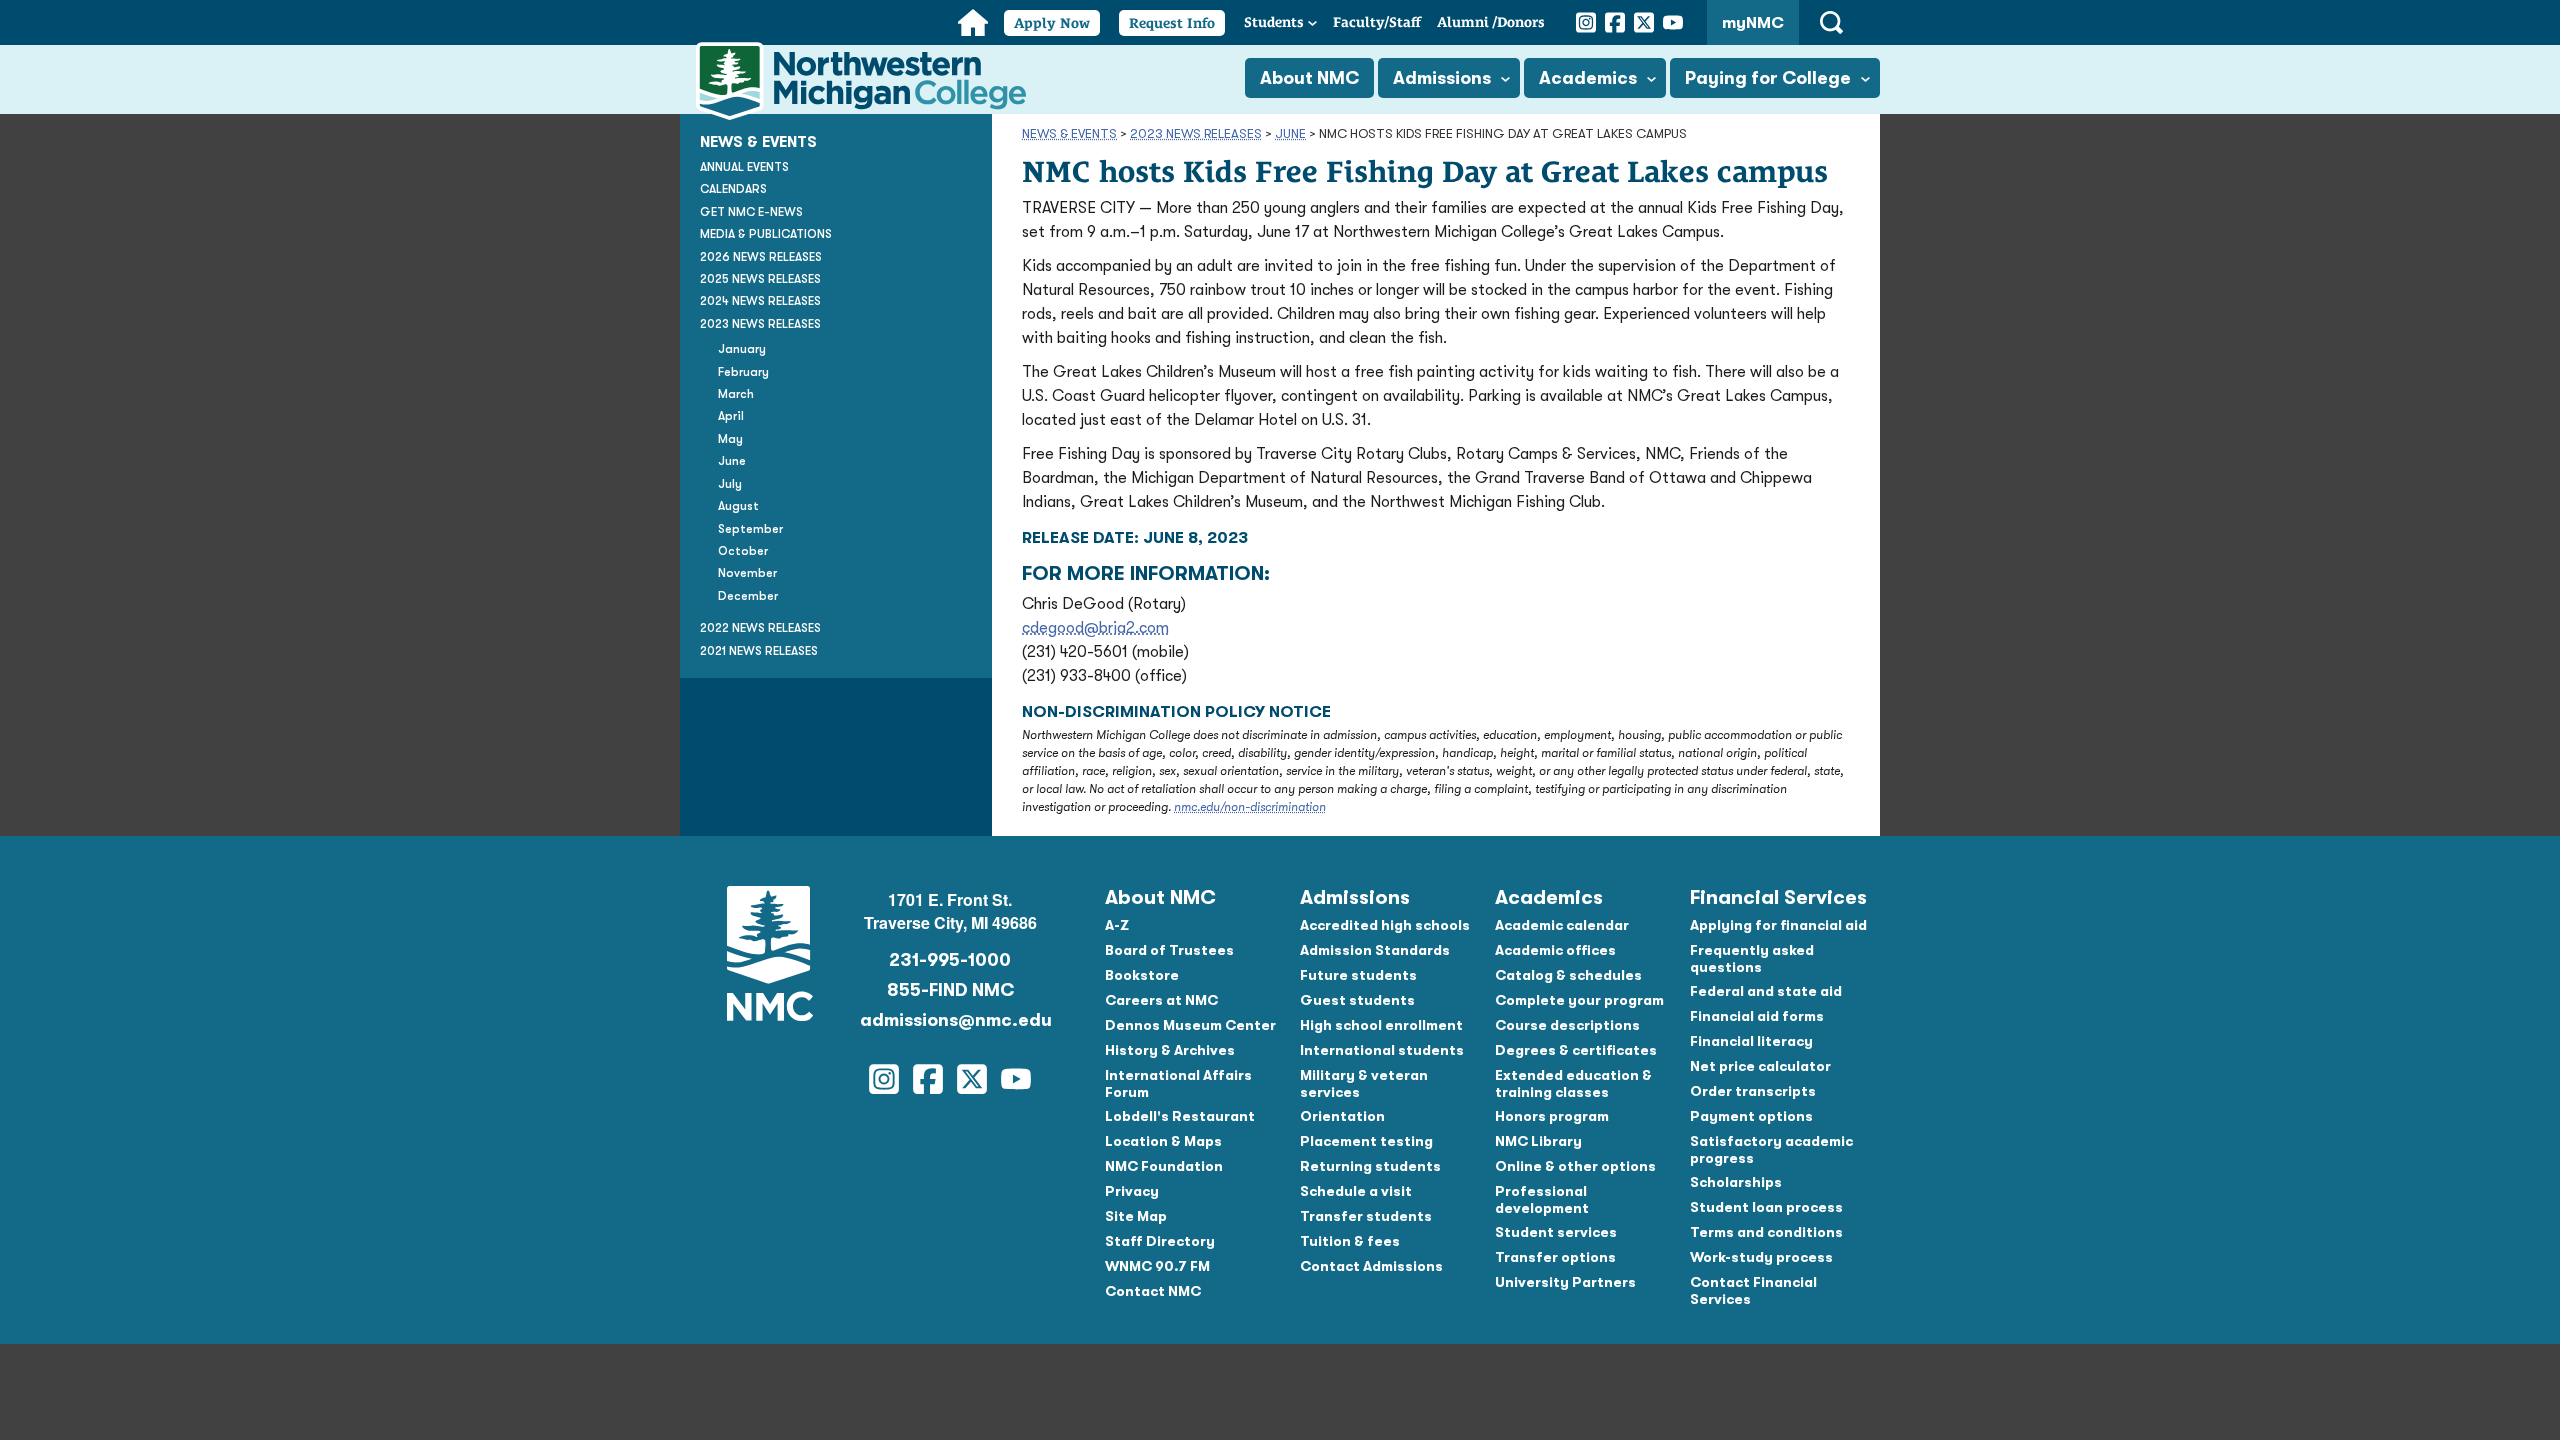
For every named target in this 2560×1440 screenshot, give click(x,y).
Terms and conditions (1766, 1232)
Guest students (1357, 1000)
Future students (1358, 975)
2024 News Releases (760, 301)
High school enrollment (1381, 1025)
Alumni (1491, 22)
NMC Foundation (1164, 1166)
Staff (1377, 22)
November (747, 573)
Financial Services (1778, 897)
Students (1274, 22)
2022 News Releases (760, 628)
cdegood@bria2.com (1095, 628)
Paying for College (1768, 78)
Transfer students (1366, 1216)
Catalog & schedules (1568, 975)
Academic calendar (1562, 925)
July (730, 484)
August (738, 506)
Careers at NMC (1161, 1000)
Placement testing (1366, 1141)
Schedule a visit (1356, 1191)
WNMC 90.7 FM (1157, 1266)
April (731, 416)
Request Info (1172, 23)
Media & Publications (766, 234)
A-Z (1117, 925)
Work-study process (1761, 1257)
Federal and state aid (1766, 991)
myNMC (1753, 23)
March (736, 394)
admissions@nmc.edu (950, 1020)
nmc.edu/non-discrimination (1250, 807)
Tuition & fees (1350, 1241)
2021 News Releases (759, 651)
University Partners (1565, 1282)
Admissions (1442, 78)
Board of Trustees (1169, 950)
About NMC (1309, 78)
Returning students (1370, 1166)
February (743, 372)
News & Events (1069, 133)
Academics (1588, 78)
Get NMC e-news (751, 212)
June (1290, 133)
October (743, 551)
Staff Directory (1160, 1241)
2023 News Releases (1196, 133)
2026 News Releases (761, 257)
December (748, 596)
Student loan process (1766, 1207)
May (730, 439)
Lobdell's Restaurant (1180, 1116)
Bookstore (1142, 975)
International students (1382, 1050)
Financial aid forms (1757, 1016)
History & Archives (1170, 1050)
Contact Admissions (1371, 1266)
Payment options (1751, 1116)
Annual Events (744, 167)
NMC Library (1538, 1141)
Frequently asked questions (1752, 958)
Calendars (733, 189)
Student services (1556, 1232)
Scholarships (1736, 1182)
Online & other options (1575, 1166)
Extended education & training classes (1573, 1083)
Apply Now (1052, 23)
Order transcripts (1753, 1091)
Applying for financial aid (1778, 925)
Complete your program (1579, 1000)
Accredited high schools (1385, 925)
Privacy (1132, 1191)
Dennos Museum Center (1190, 1025)
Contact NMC (1153, 1291)
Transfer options (1555, 1257)
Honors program (1552, 1116)
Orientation (1342, 1116)
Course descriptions (1567, 1025)
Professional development (1542, 1199)
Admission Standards (1375, 950)
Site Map (1136, 1216)
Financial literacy (1751, 1041)
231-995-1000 (950, 960)
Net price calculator (1760, 1066)
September (750, 529)
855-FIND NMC (950, 990)
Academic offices (1555, 950)
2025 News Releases (760, 279)
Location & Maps (1163, 1141)
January (742, 349)
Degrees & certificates (1576, 1050)
